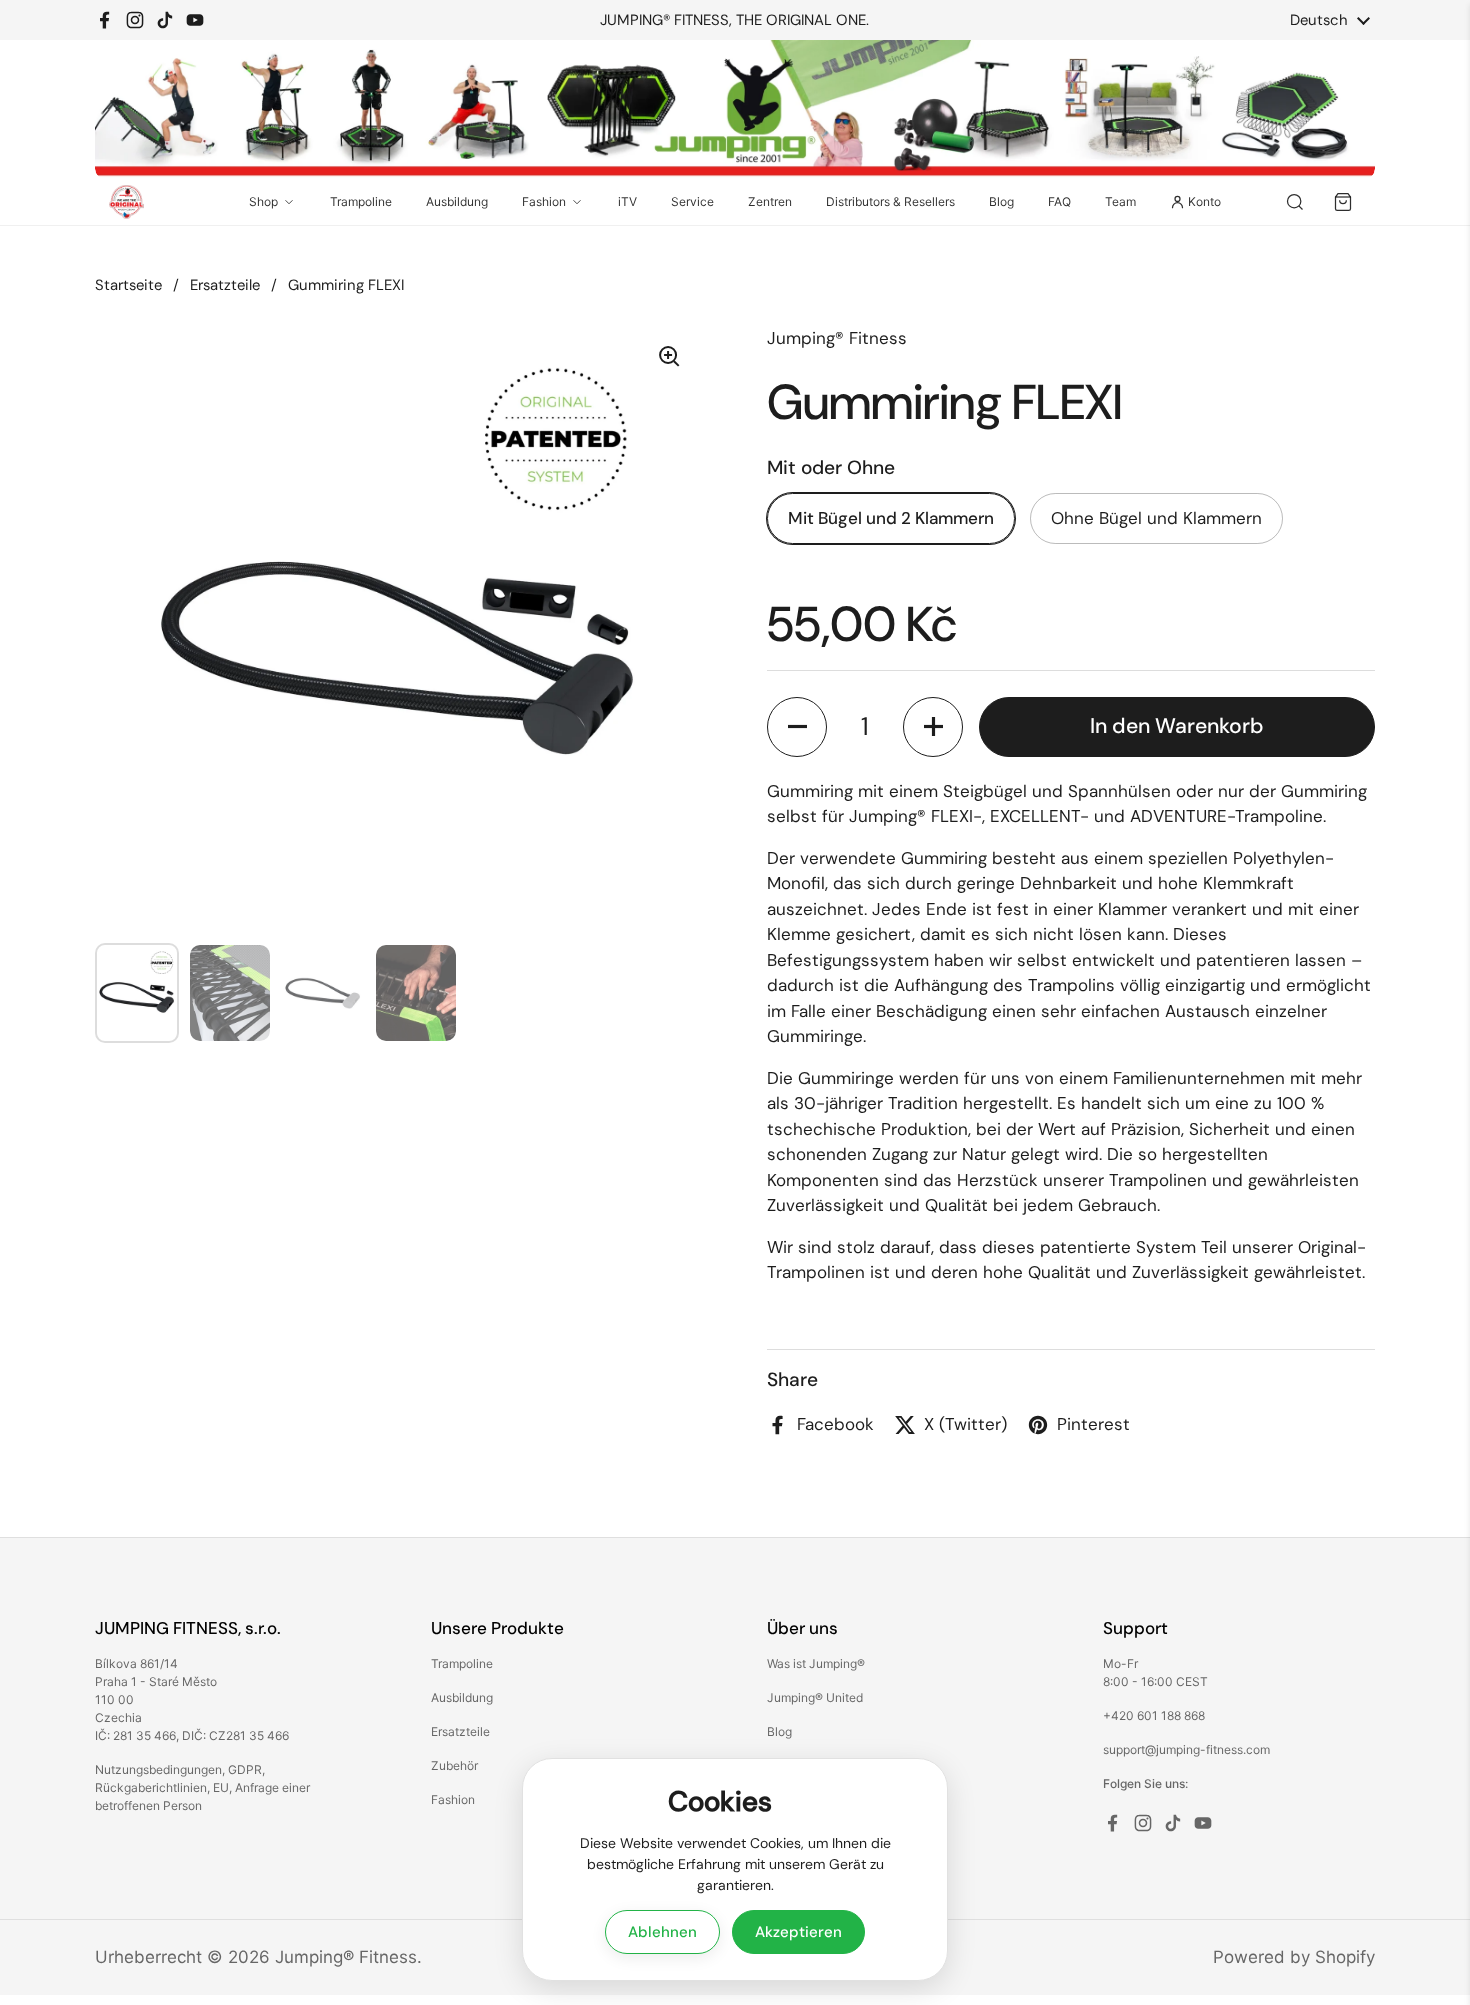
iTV (627, 201)
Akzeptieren (798, 1932)
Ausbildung (457, 201)
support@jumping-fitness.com (1186, 1749)
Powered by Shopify (1294, 1957)
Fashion (544, 201)
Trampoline (361, 201)
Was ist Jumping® (816, 1663)
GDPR (245, 1769)
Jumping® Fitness (346, 1957)
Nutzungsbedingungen (158, 1769)
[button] (797, 727)
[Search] (1295, 202)
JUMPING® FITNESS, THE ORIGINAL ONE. (734, 20)
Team (1120, 201)
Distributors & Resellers (890, 201)
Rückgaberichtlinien (151, 1787)
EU (221, 1787)
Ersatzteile (225, 285)
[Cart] (1343, 202)
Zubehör (454, 1765)
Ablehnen (662, 1932)
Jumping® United (815, 1697)
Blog (1001, 201)
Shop (263, 201)
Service (692, 201)
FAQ (1059, 201)
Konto (1204, 201)
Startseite (128, 285)
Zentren (770, 201)
